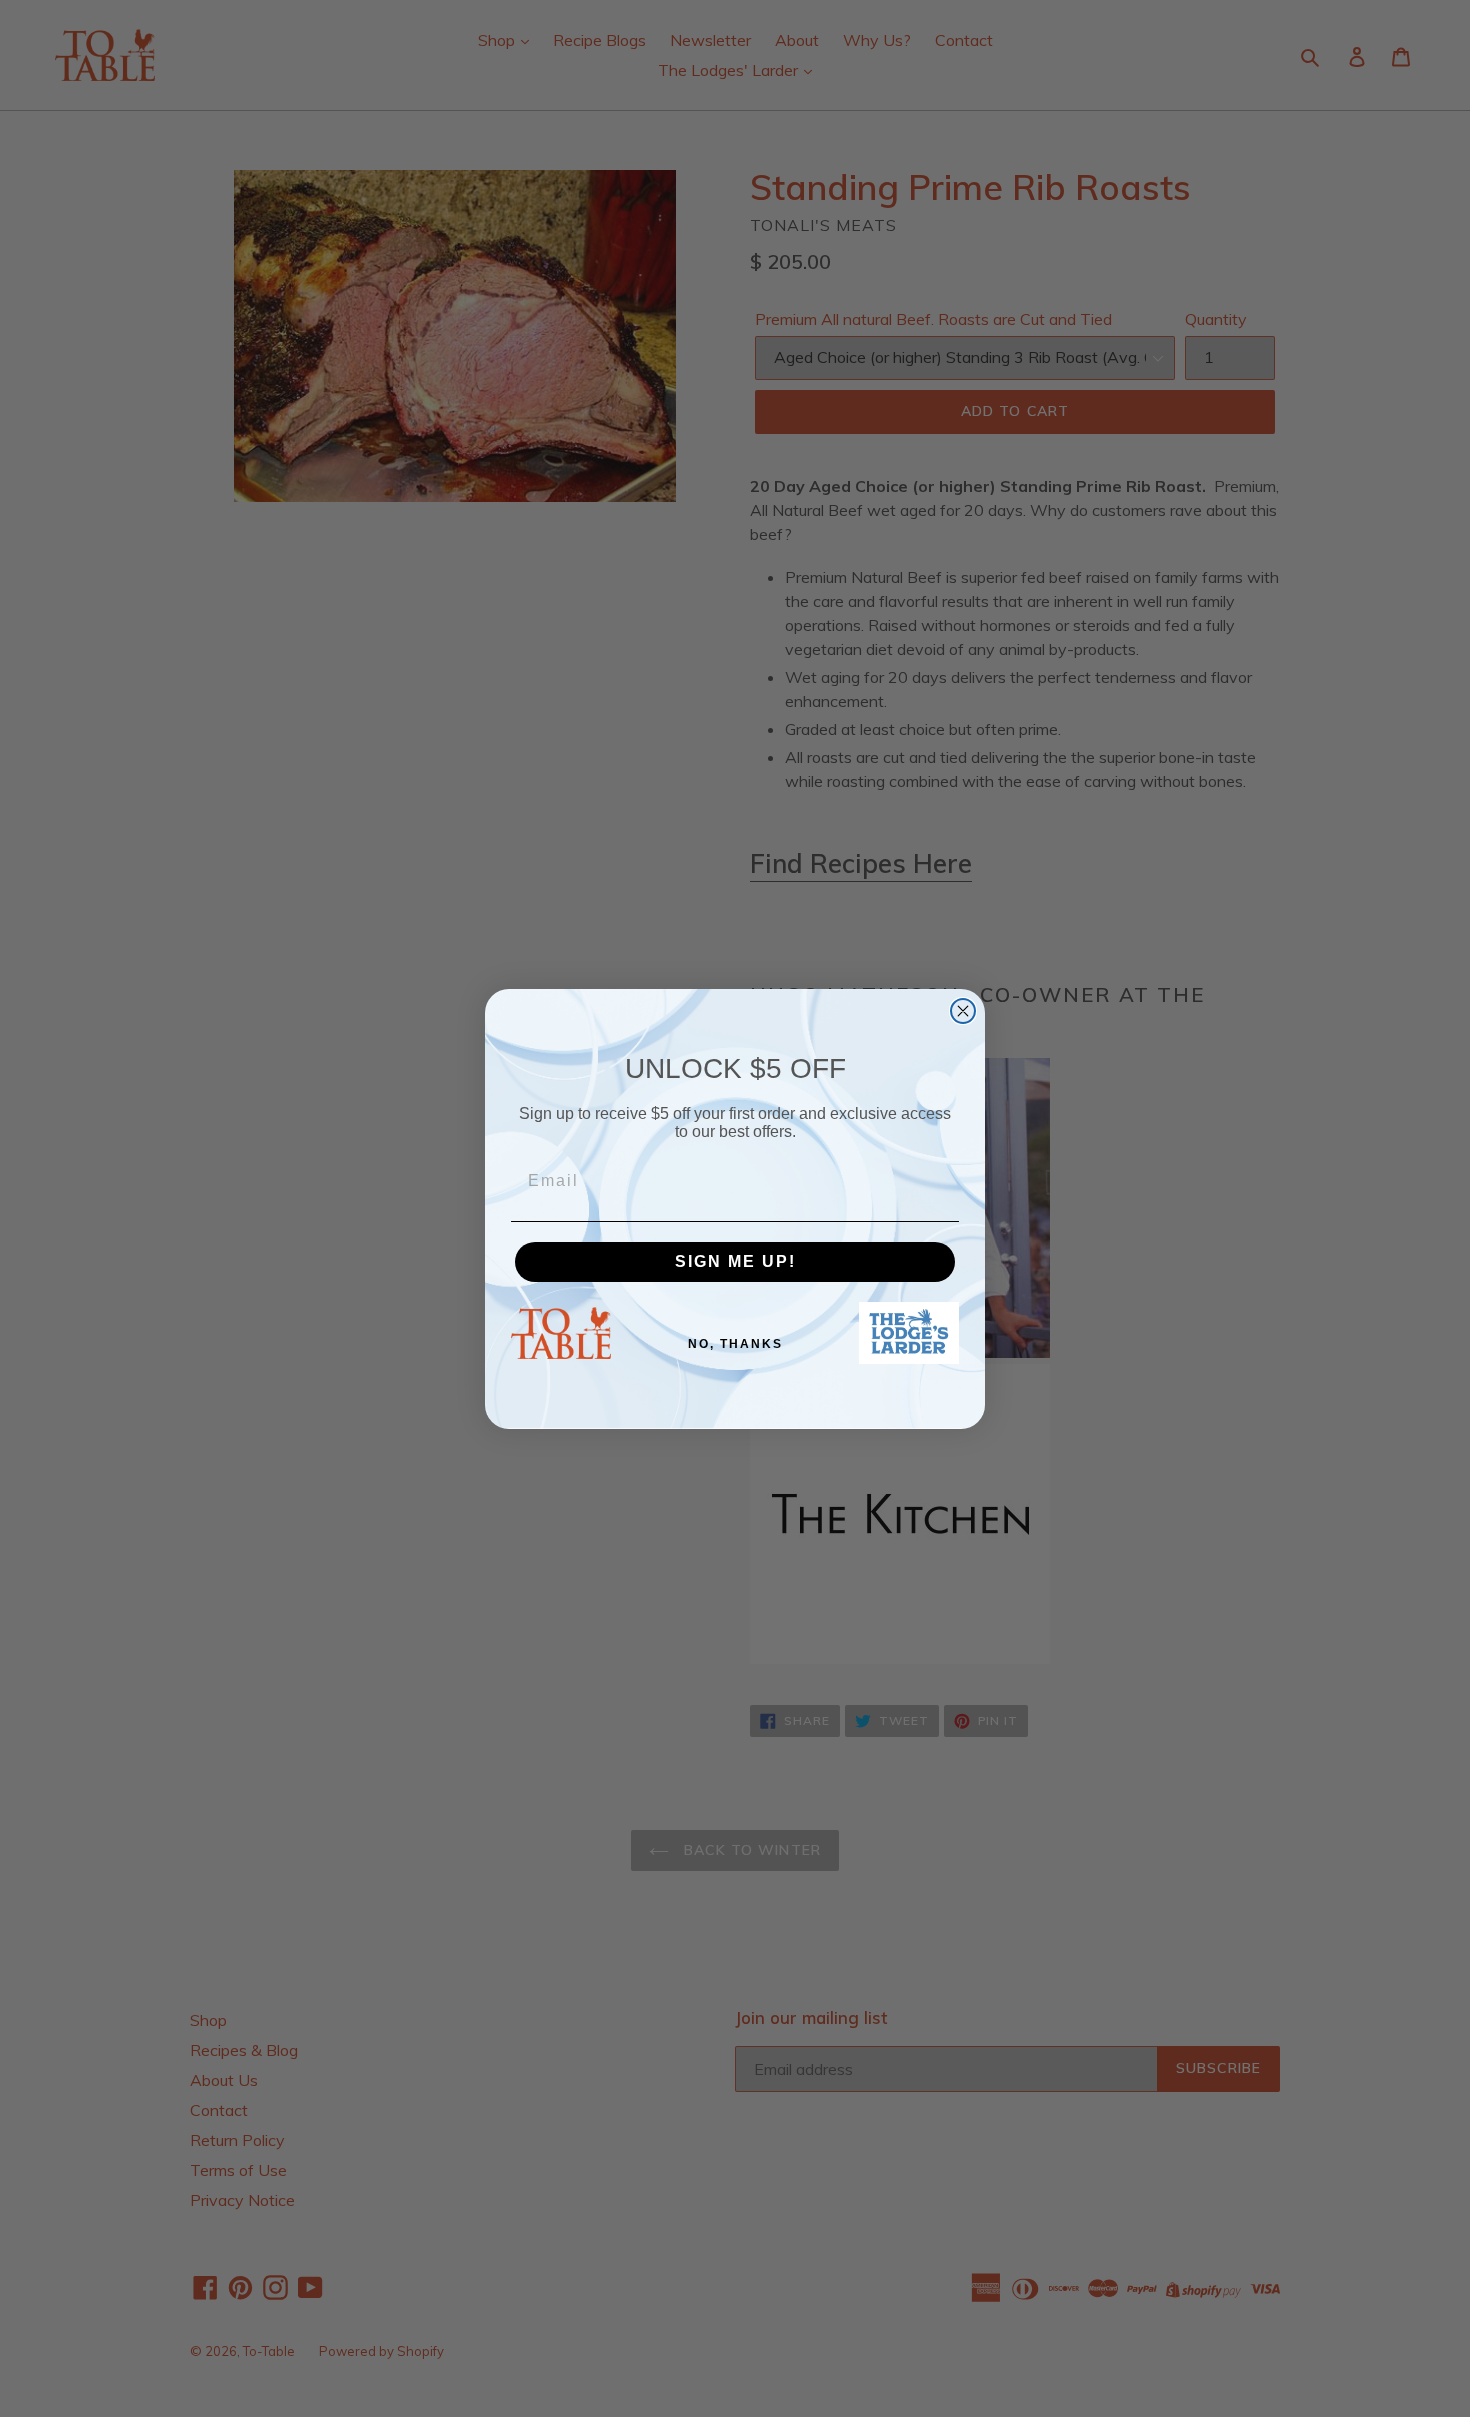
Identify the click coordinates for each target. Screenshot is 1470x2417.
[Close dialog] (963, 1011)
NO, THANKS (735, 1344)
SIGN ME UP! (735, 1261)
